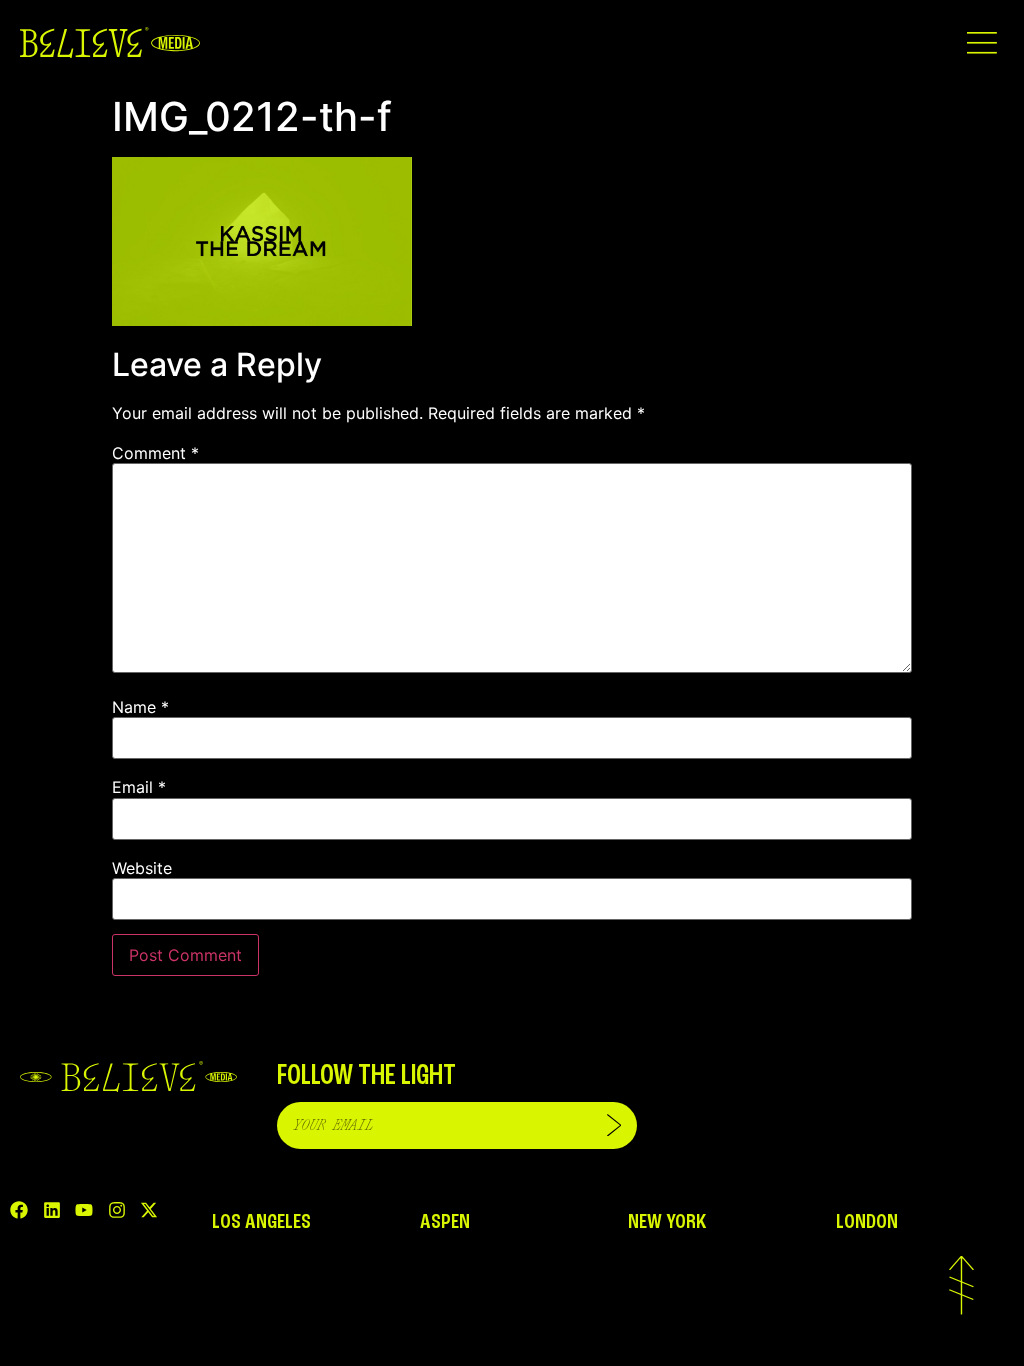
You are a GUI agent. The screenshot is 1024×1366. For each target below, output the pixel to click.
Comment (155, 453)
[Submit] (614, 1125)
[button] (981, 42)
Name (140, 707)
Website (142, 868)
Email (139, 787)
